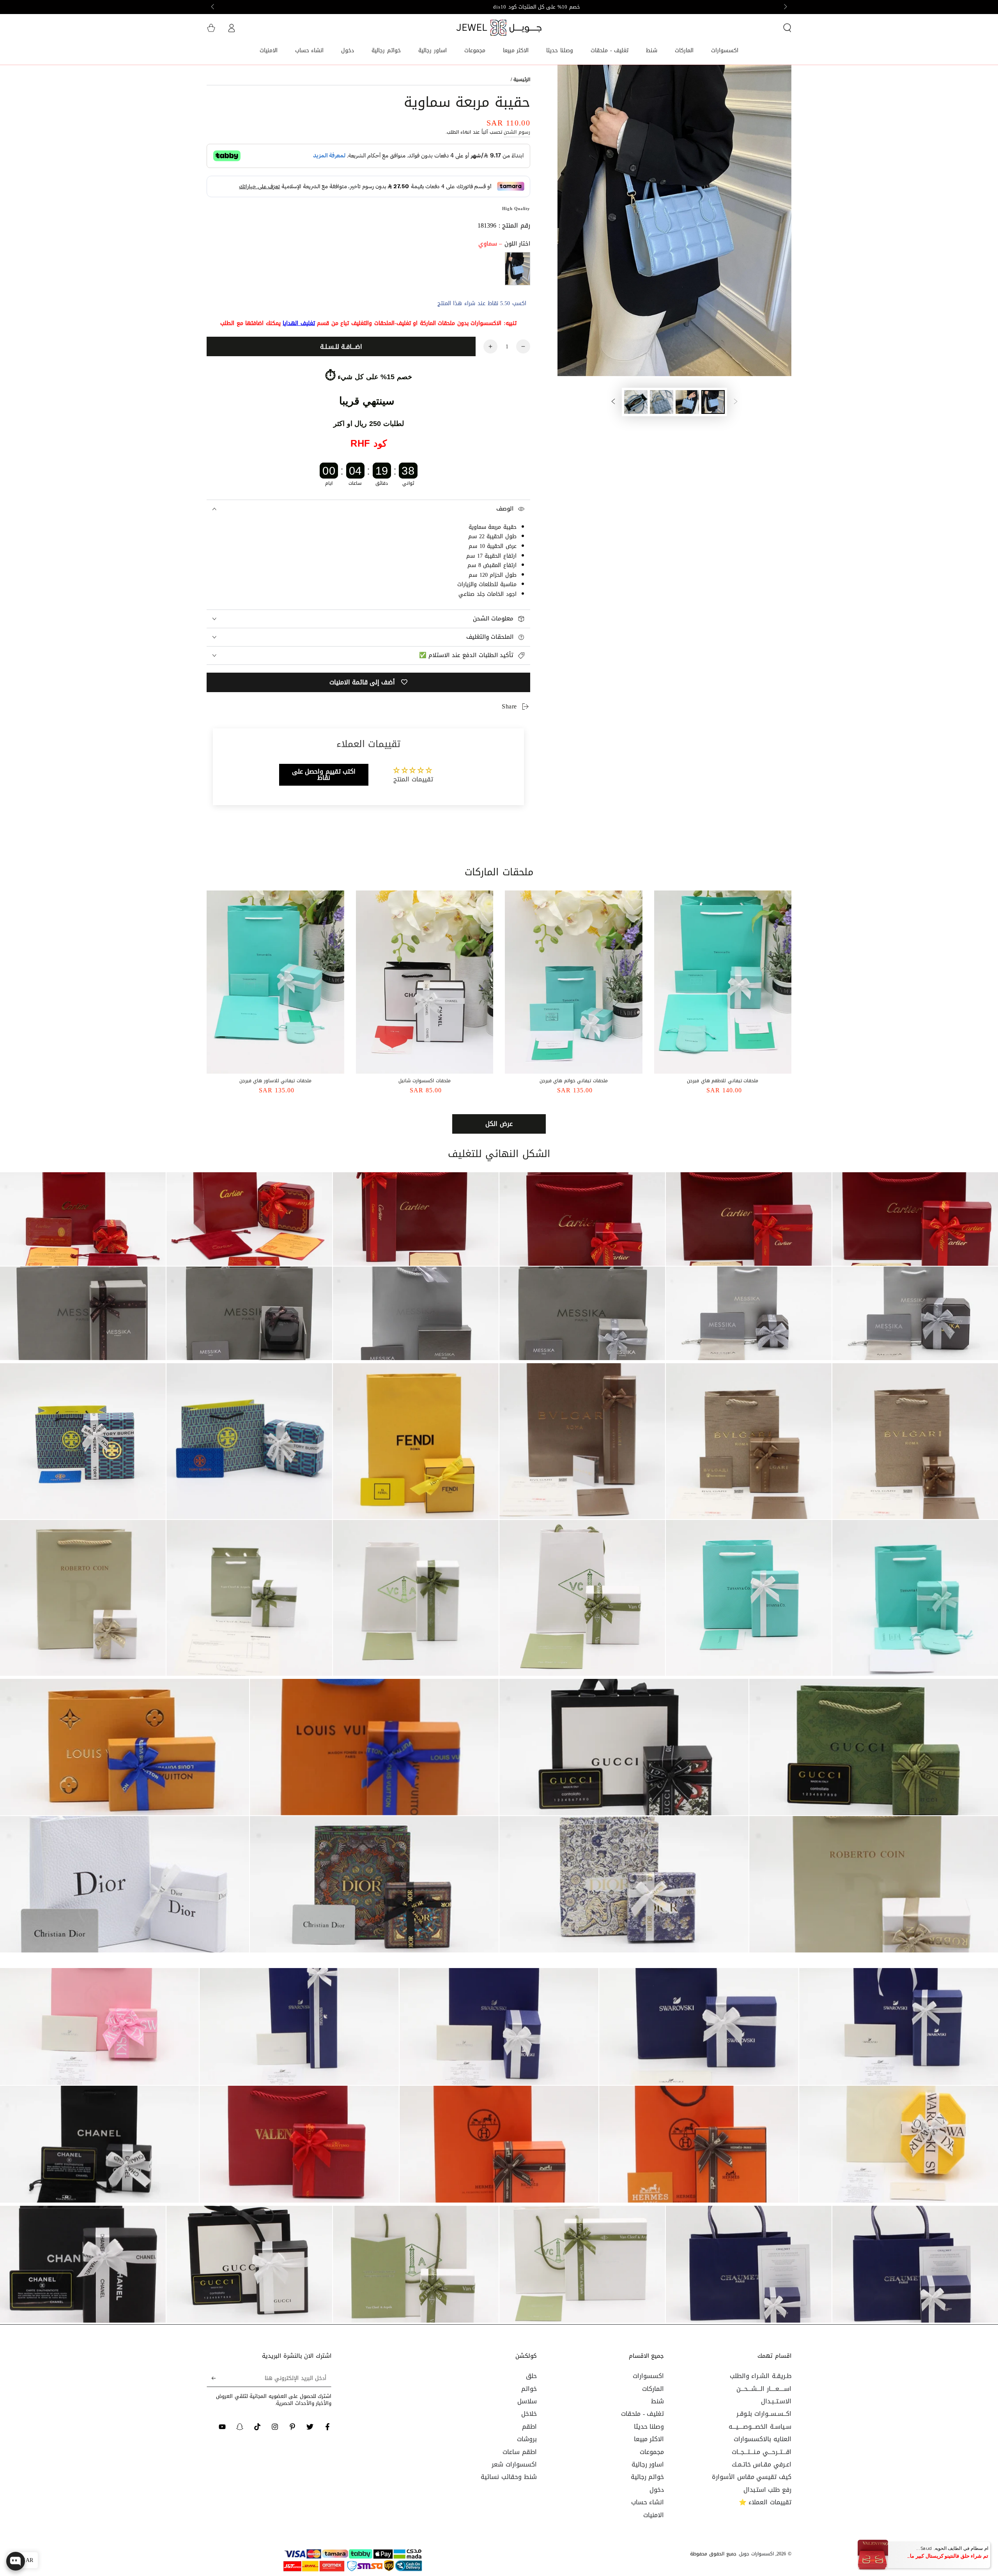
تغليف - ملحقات (642, 2414)
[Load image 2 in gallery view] (687, 402)
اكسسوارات (648, 2376)
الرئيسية (522, 80)
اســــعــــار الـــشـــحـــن (764, 2389)
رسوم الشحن (517, 132)
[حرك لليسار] (785, 7)
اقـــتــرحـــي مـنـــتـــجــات (762, 2452)
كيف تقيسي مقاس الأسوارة (752, 2477)
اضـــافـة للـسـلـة (341, 347)
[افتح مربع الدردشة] (16, 2561)
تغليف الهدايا (299, 323)
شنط (657, 2401)
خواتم (529, 2389)
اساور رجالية (648, 2464)
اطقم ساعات (520, 2452)
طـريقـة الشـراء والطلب (761, 2376)
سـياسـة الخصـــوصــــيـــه (760, 2427)
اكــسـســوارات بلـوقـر (764, 2414)
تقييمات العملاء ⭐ (765, 2502)
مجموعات (652, 2452)
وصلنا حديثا (649, 2427)
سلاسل (527, 2401)
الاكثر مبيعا (649, 2439)
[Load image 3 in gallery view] (662, 402)
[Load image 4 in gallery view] (636, 402)
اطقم (529, 2427)
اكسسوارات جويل (756, 2554)
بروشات (527, 2439)
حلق (531, 2376)
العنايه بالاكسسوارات (763, 2439)
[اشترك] (211, 2378)
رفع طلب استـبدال (767, 2490)
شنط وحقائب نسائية (509, 2477)
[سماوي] (518, 269)
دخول (657, 2490)
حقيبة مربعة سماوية (493, 527)
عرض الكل (499, 1124)
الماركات (653, 2389)
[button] (787, 28)
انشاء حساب (648, 2502)
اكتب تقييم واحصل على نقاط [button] (324, 775)
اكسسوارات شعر (514, 2464)
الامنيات (654, 2515)
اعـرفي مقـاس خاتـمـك (762, 2464)
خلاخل (529, 2414)
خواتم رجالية (648, 2477)
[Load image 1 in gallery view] (713, 402)
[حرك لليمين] (213, 7)
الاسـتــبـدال (776, 2401)
